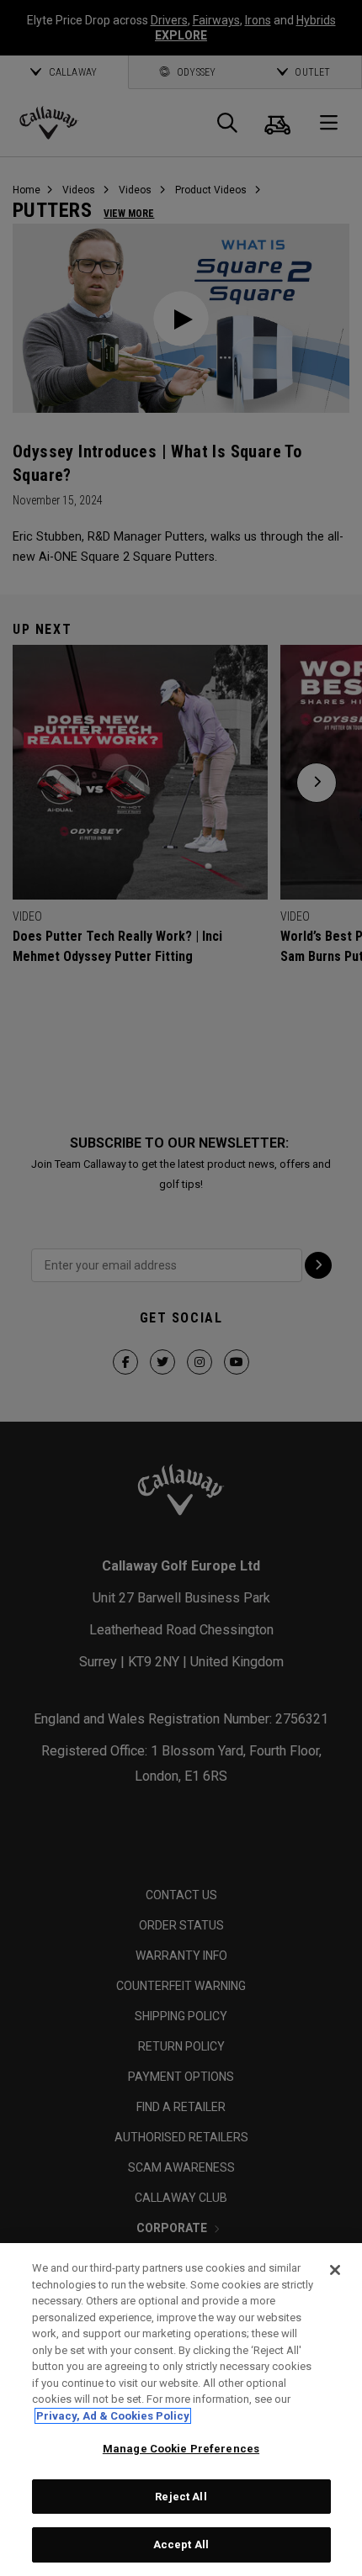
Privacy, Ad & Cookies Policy (113, 2416)
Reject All (181, 2497)
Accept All (181, 2544)
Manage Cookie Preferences (181, 2449)
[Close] (335, 2270)
